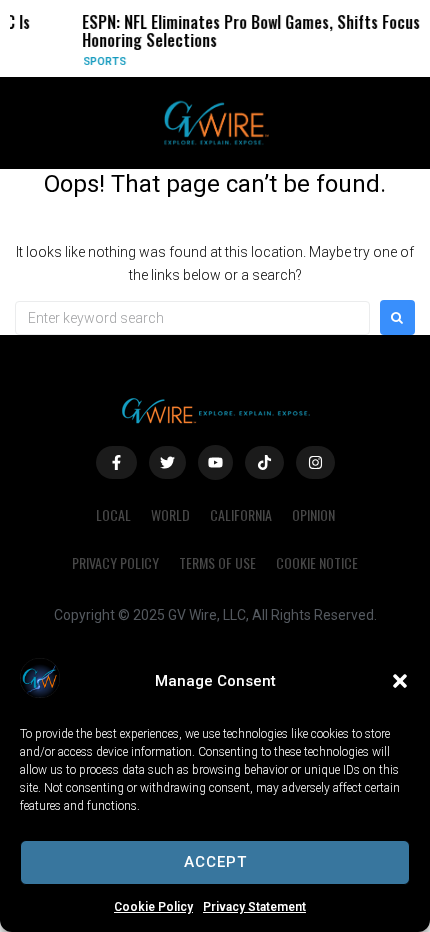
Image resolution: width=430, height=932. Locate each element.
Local (113, 514)
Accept (215, 862)
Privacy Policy (115, 562)
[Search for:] (192, 318)
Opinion (313, 514)
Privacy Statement (254, 907)
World (170, 514)
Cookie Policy (153, 907)
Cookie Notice (317, 562)
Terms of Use (217, 562)
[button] (400, 681)
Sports (101, 61)
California (241, 514)
